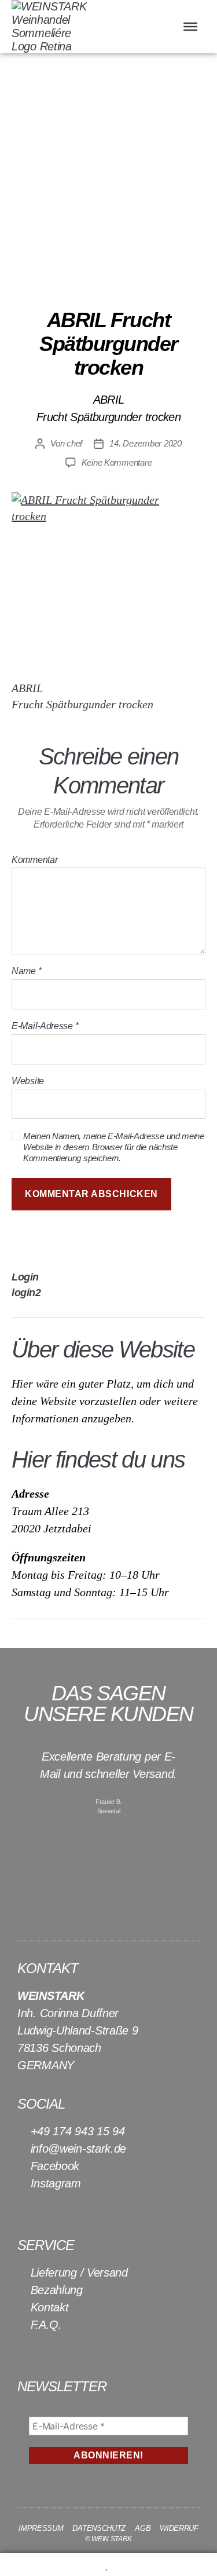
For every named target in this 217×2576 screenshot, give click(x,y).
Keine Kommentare (117, 462)
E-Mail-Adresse (45, 1026)
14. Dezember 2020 (146, 443)
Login (25, 1277)
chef (74, 443)
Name (26, 971)
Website (28, 1081)
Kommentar (34, 860)
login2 (26, 1293)
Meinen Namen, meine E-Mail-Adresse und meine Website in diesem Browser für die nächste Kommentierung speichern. (114, 1147)
